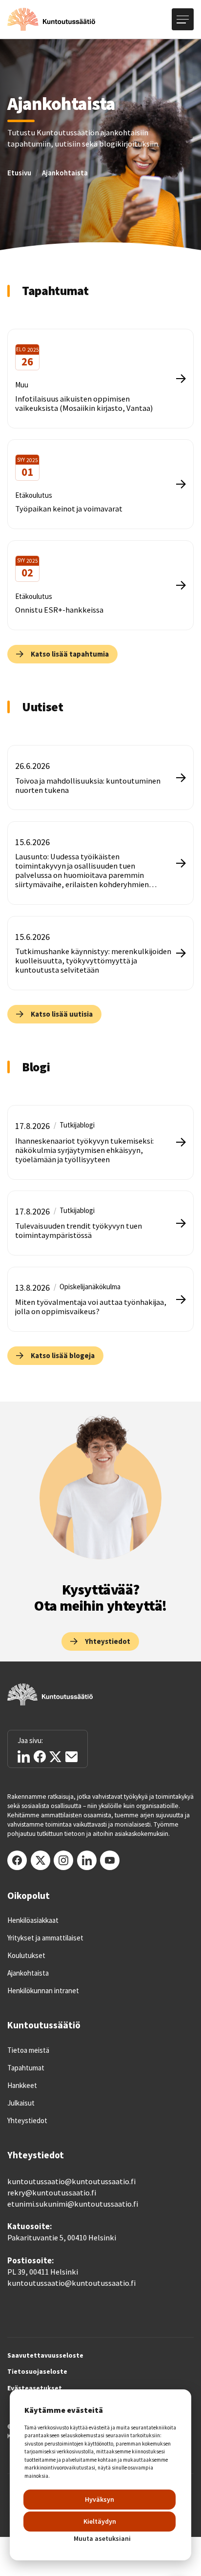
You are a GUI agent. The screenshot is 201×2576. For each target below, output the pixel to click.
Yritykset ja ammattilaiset (45, 1938)
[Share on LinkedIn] (24, 1756)
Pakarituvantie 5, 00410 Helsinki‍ (62, 2238)
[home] (51, 20)
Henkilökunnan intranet (43, 1991)
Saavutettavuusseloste (45, 2356)
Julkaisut (21, 2103)
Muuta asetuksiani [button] (102, 2538)
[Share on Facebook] (40, 1756)
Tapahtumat (26, 2068)
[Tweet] (55, 1757)
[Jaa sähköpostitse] (71, 1757)
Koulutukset (26, 1956)
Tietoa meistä (28, 2050)
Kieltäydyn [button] (100, 2521)
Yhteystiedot (27, 2121)
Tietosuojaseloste (37, 2372)
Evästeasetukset (35, 2388)
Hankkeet (22, 2086)
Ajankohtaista (65, 173)
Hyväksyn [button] (100, 2499)
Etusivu (19, 173)
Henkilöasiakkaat (33, 1920)
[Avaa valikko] (183, 19)
